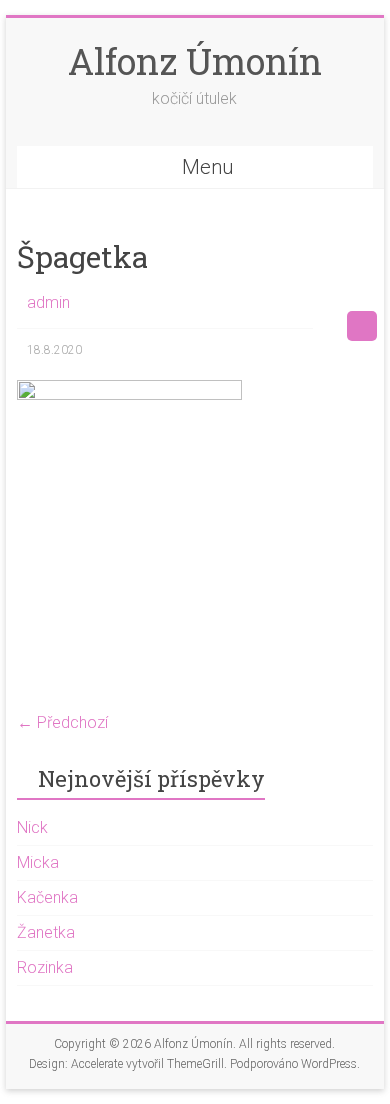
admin (48, 302)
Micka (38, 862)
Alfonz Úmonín (195, 61)
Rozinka (45, 967)
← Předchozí (62, 722)
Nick (32, 827)
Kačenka (47, 897)
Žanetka (46, 932)
